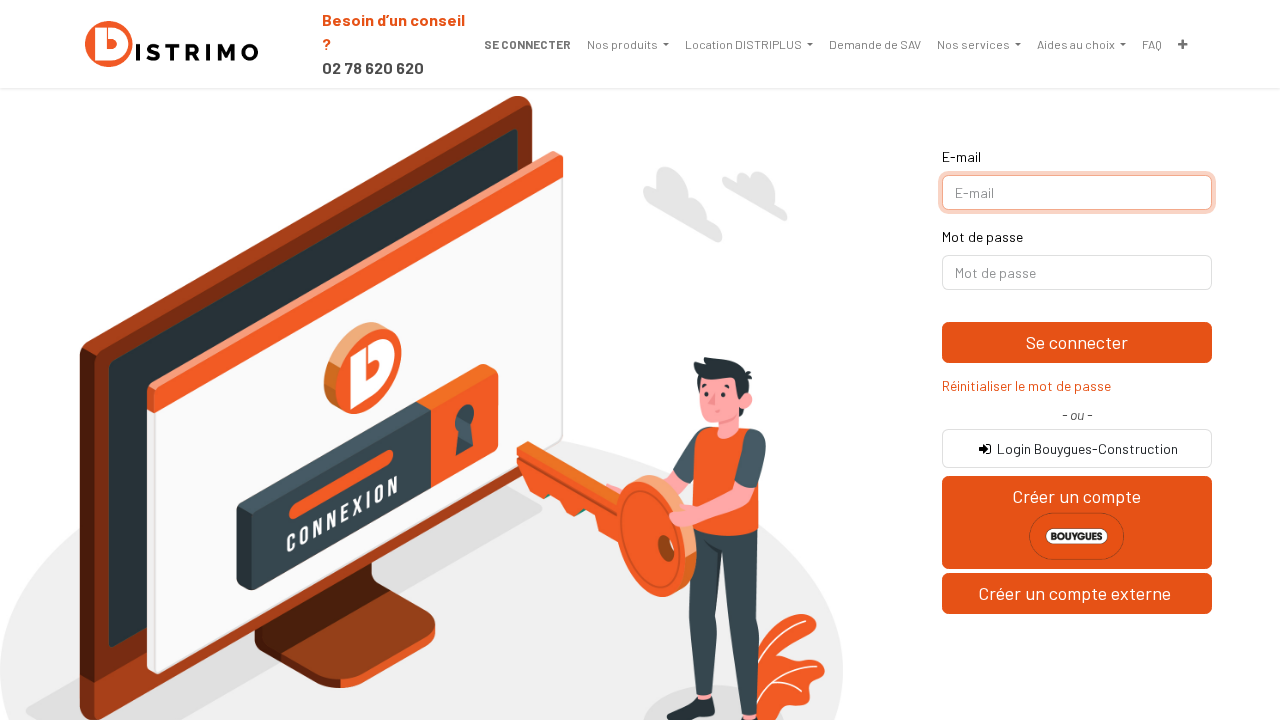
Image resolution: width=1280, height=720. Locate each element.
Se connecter (527, 44)
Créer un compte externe (1076, 593)
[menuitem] (628, 44)
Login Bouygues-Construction (1086, 448)
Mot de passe (982, 236)
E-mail (961, 156)
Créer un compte (1076, 496)
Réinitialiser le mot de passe (1026, 385)
